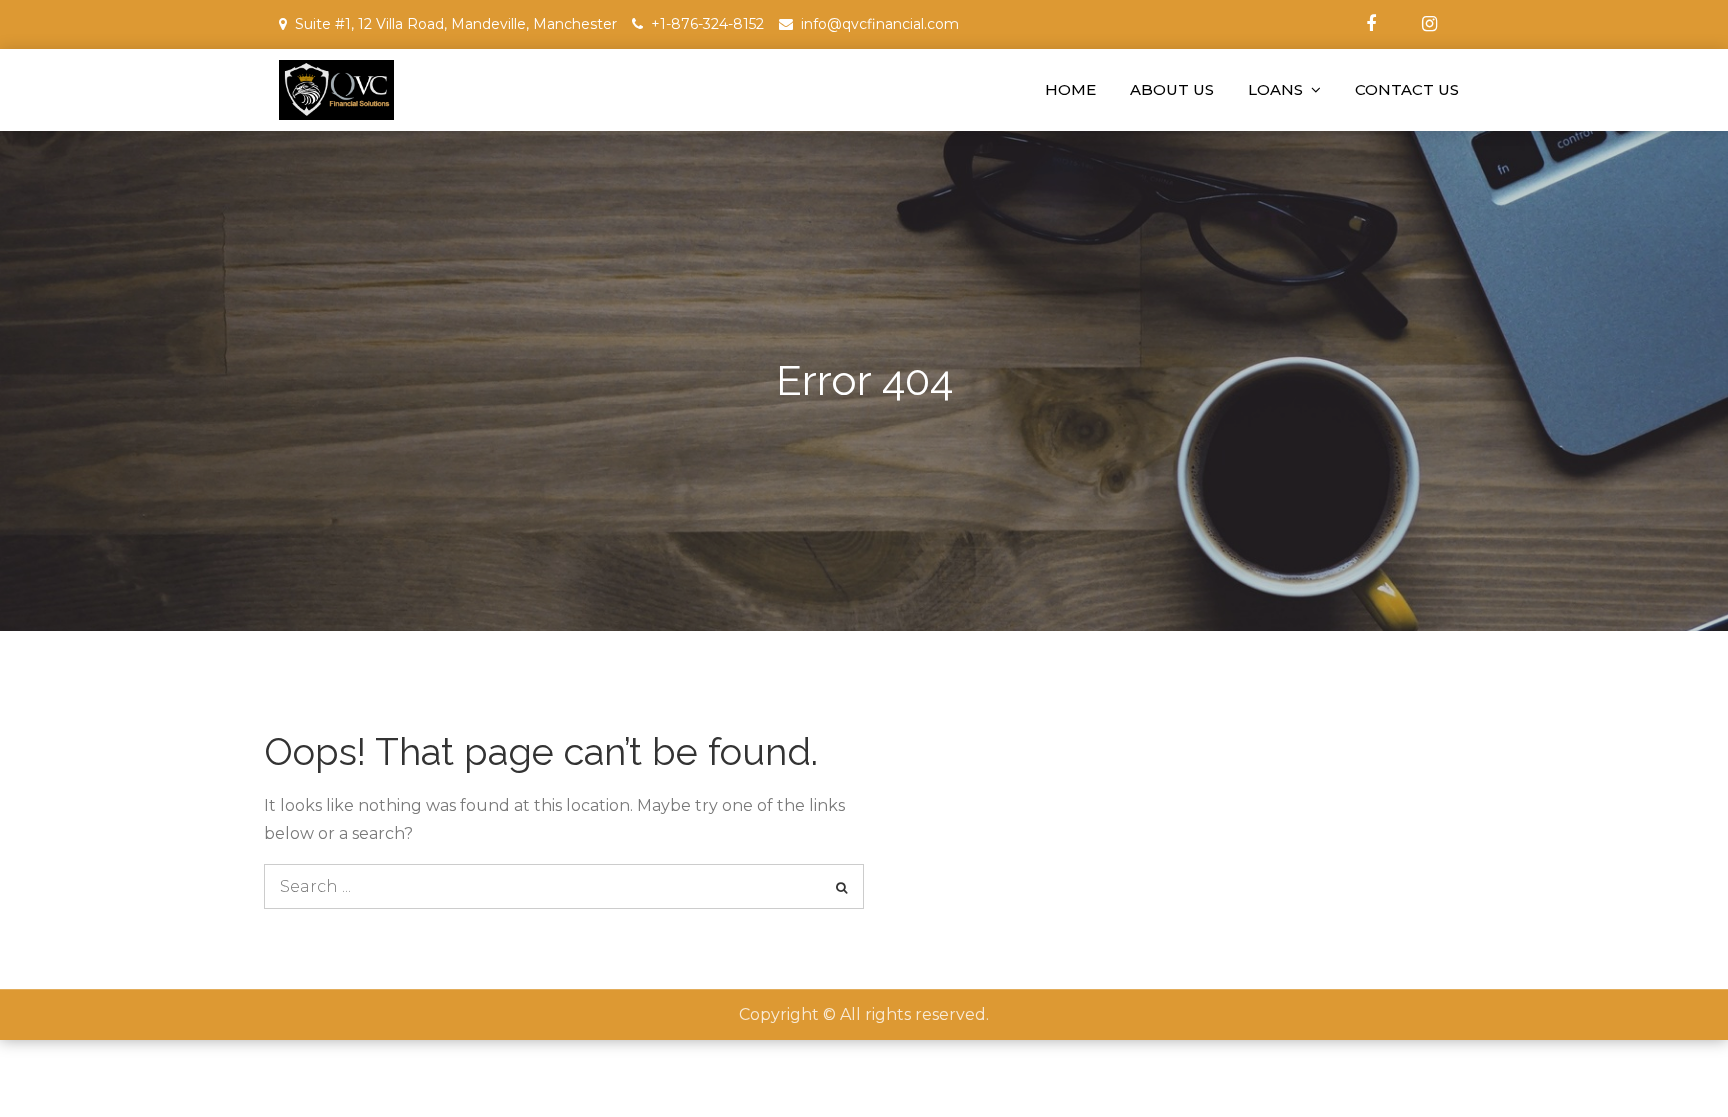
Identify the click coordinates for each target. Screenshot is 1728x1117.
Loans (1275, 89)
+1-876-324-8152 (707, 24)
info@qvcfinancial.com (880, 24)
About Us (1172, 89)
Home (1070, 89)
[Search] (841, 886)
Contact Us (1407, 89)
